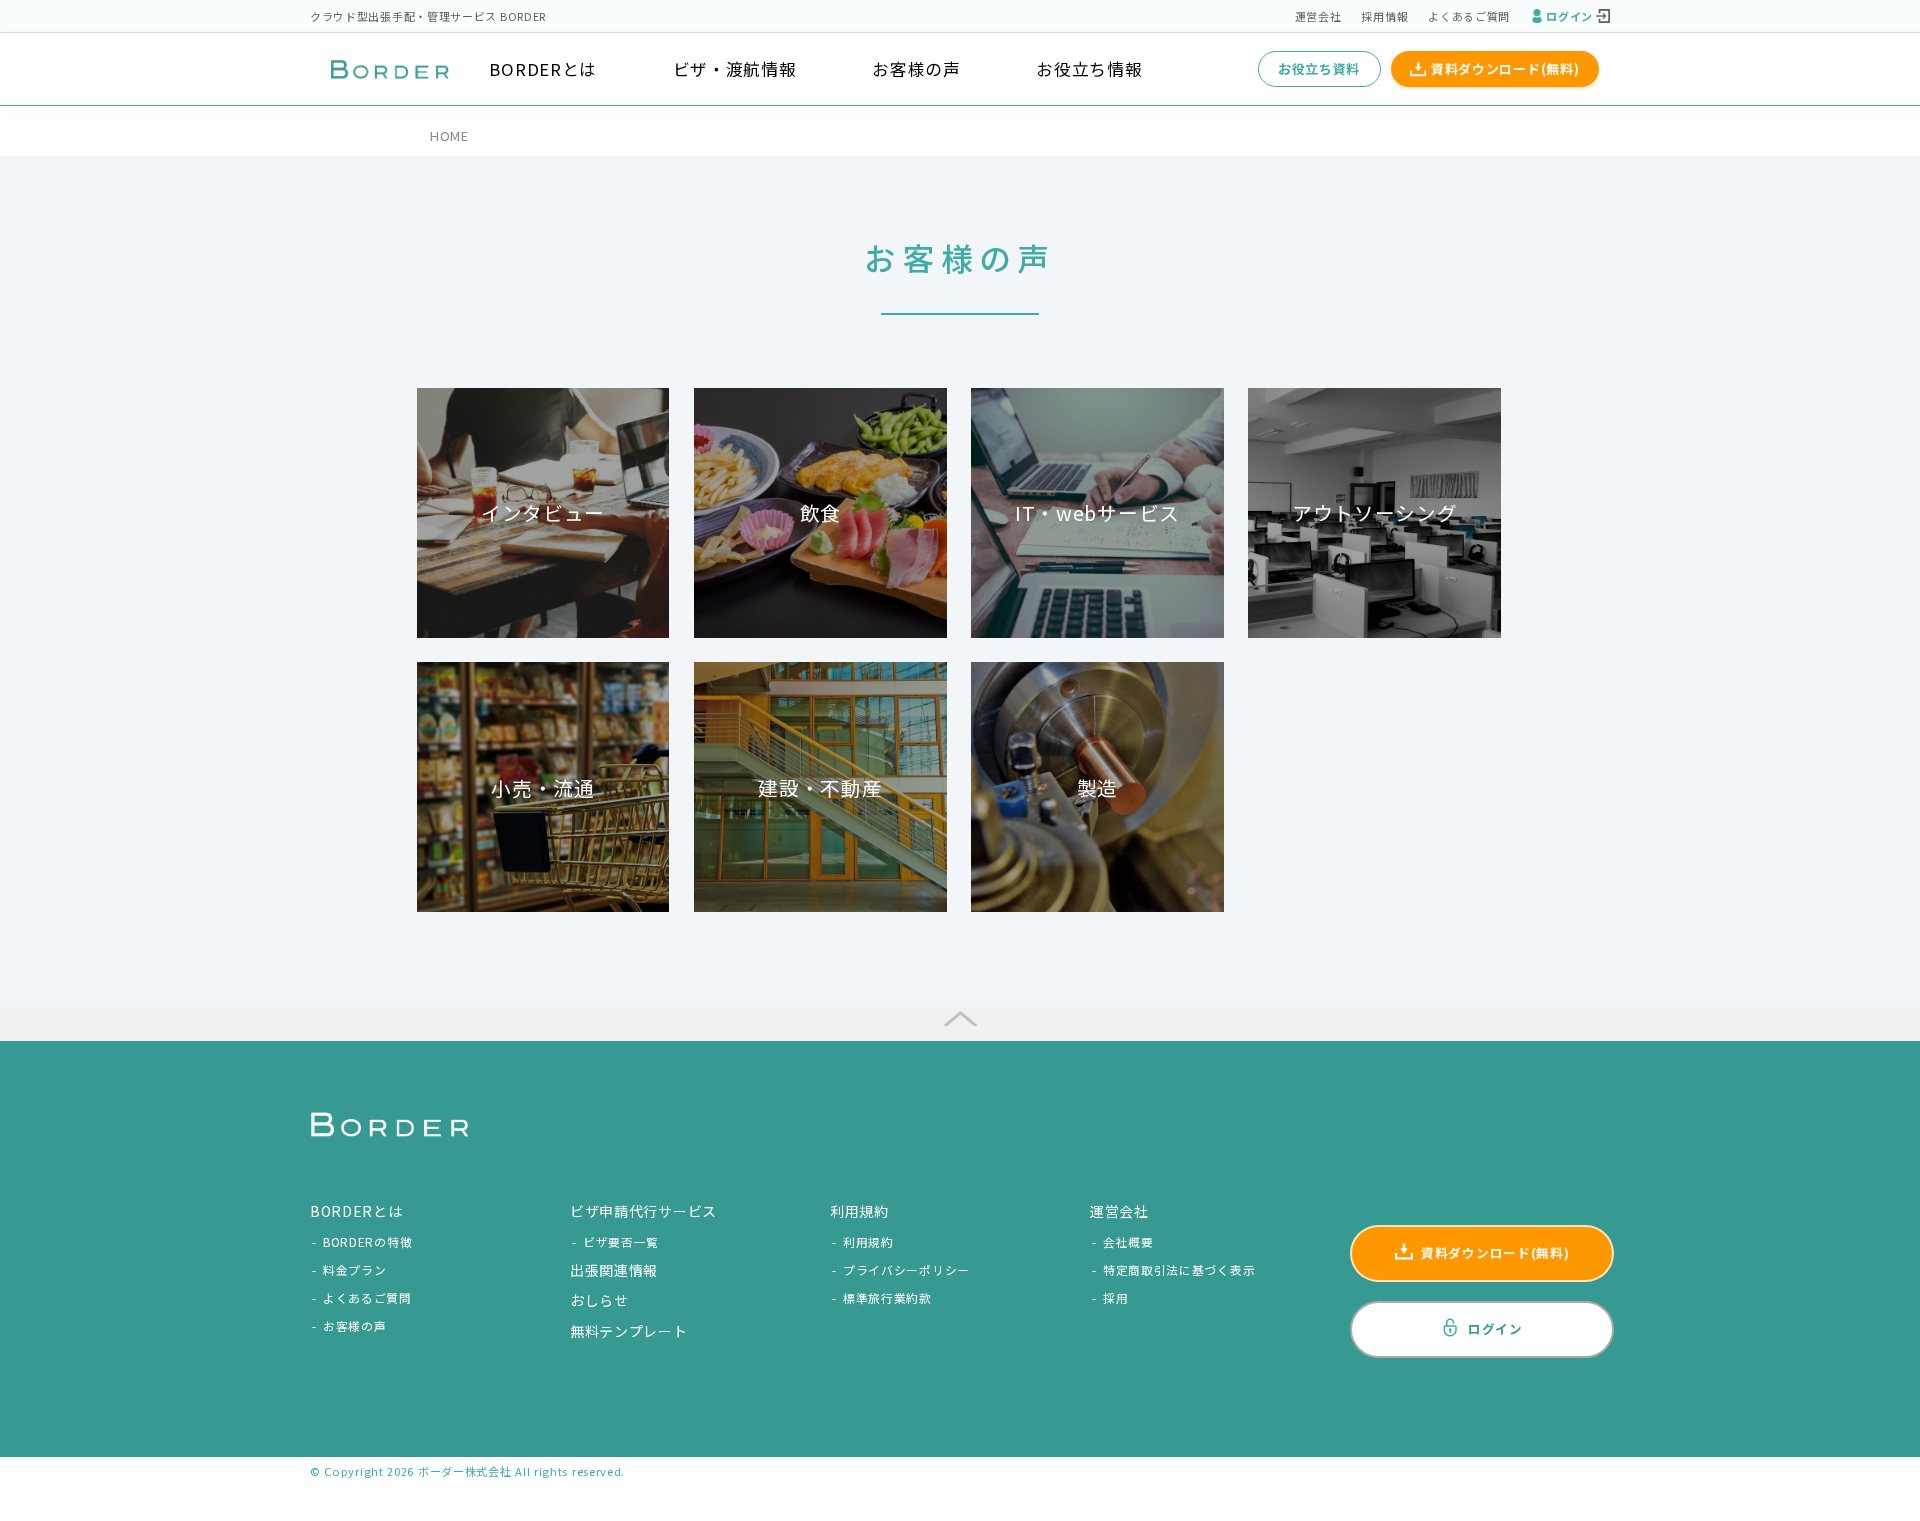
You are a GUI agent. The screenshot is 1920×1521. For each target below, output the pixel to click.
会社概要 (1128, 1241)
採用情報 (1384, 16)
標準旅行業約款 (887, 1297)
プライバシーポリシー (906, 1269)
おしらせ (599, 1300)
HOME (449, 135)
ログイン (1569, 16)
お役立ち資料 (1319, 68)
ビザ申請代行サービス (643, 1211)
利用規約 (868, 1241)
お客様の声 (916, 69)
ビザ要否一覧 (621, 1241)
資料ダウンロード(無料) (1505, 68)
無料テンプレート (629, 1331)
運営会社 (1318, 16)
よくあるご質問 (1469, 16)
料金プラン (355, 1269)
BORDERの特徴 (367, 1241)
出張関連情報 (614, 1270)
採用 (1115, 1297)
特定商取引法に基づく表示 (1179, 1269)
